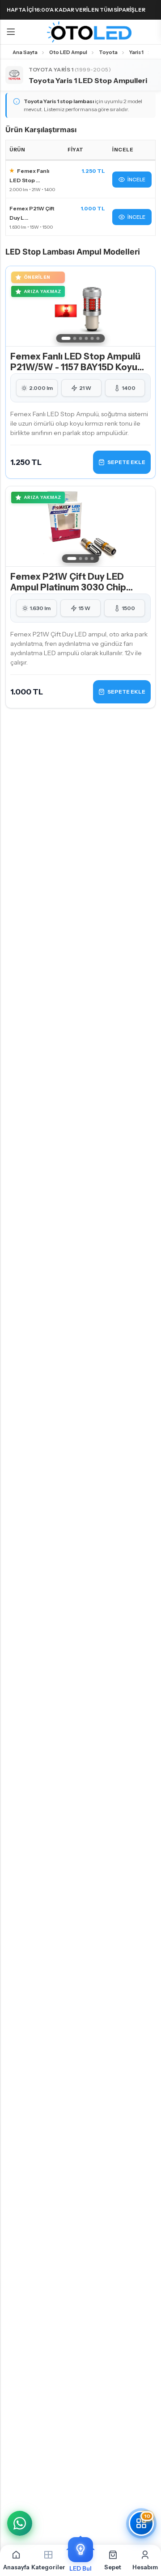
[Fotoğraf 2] (75, 338)
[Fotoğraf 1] (66, 338)
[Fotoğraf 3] (81, 338)
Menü (11, 32)
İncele (136, 180)
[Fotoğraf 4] (87, 338)
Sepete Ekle (126, 462)
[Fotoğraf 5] (92, 338)
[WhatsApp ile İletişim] (20, 2523)
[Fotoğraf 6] (98, 338)
